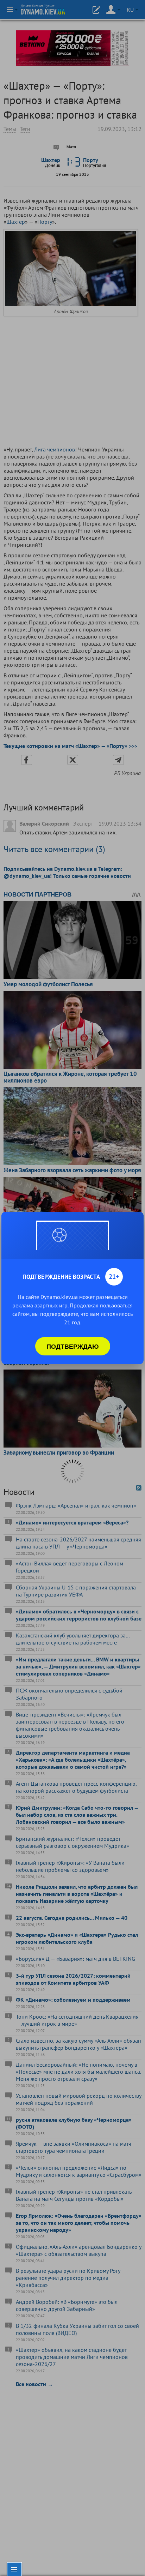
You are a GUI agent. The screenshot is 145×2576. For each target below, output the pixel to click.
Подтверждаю (73, 1346)
